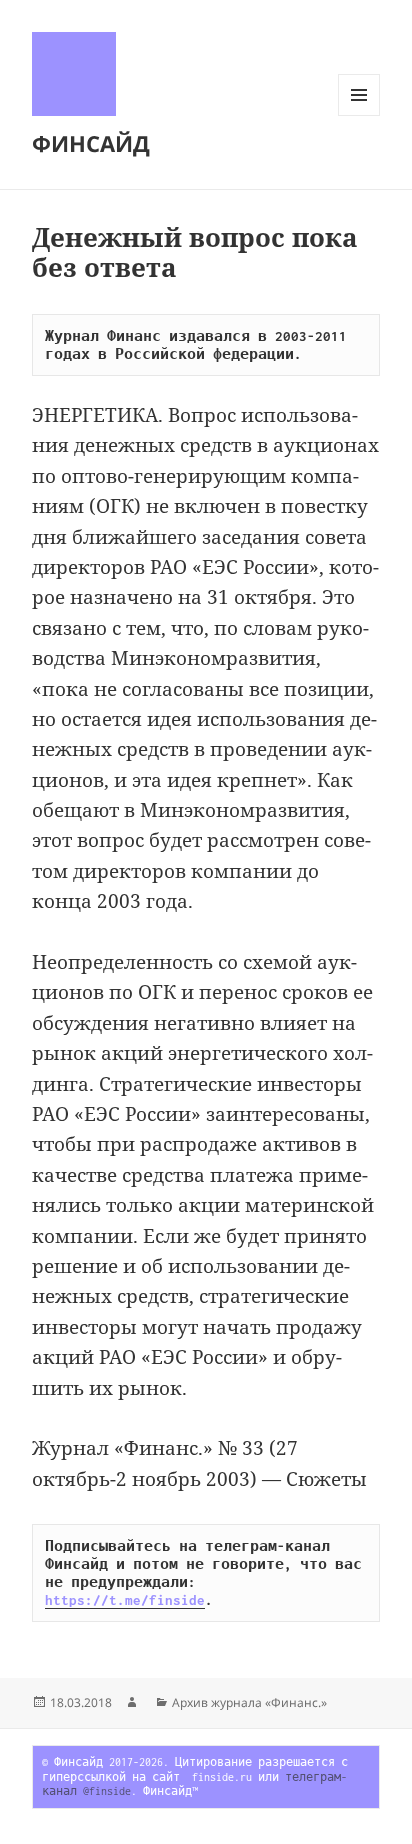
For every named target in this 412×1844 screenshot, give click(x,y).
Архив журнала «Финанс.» (249, 1702)
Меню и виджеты (359, 115)
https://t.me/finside (125, 1600)
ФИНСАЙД (91, 143)
